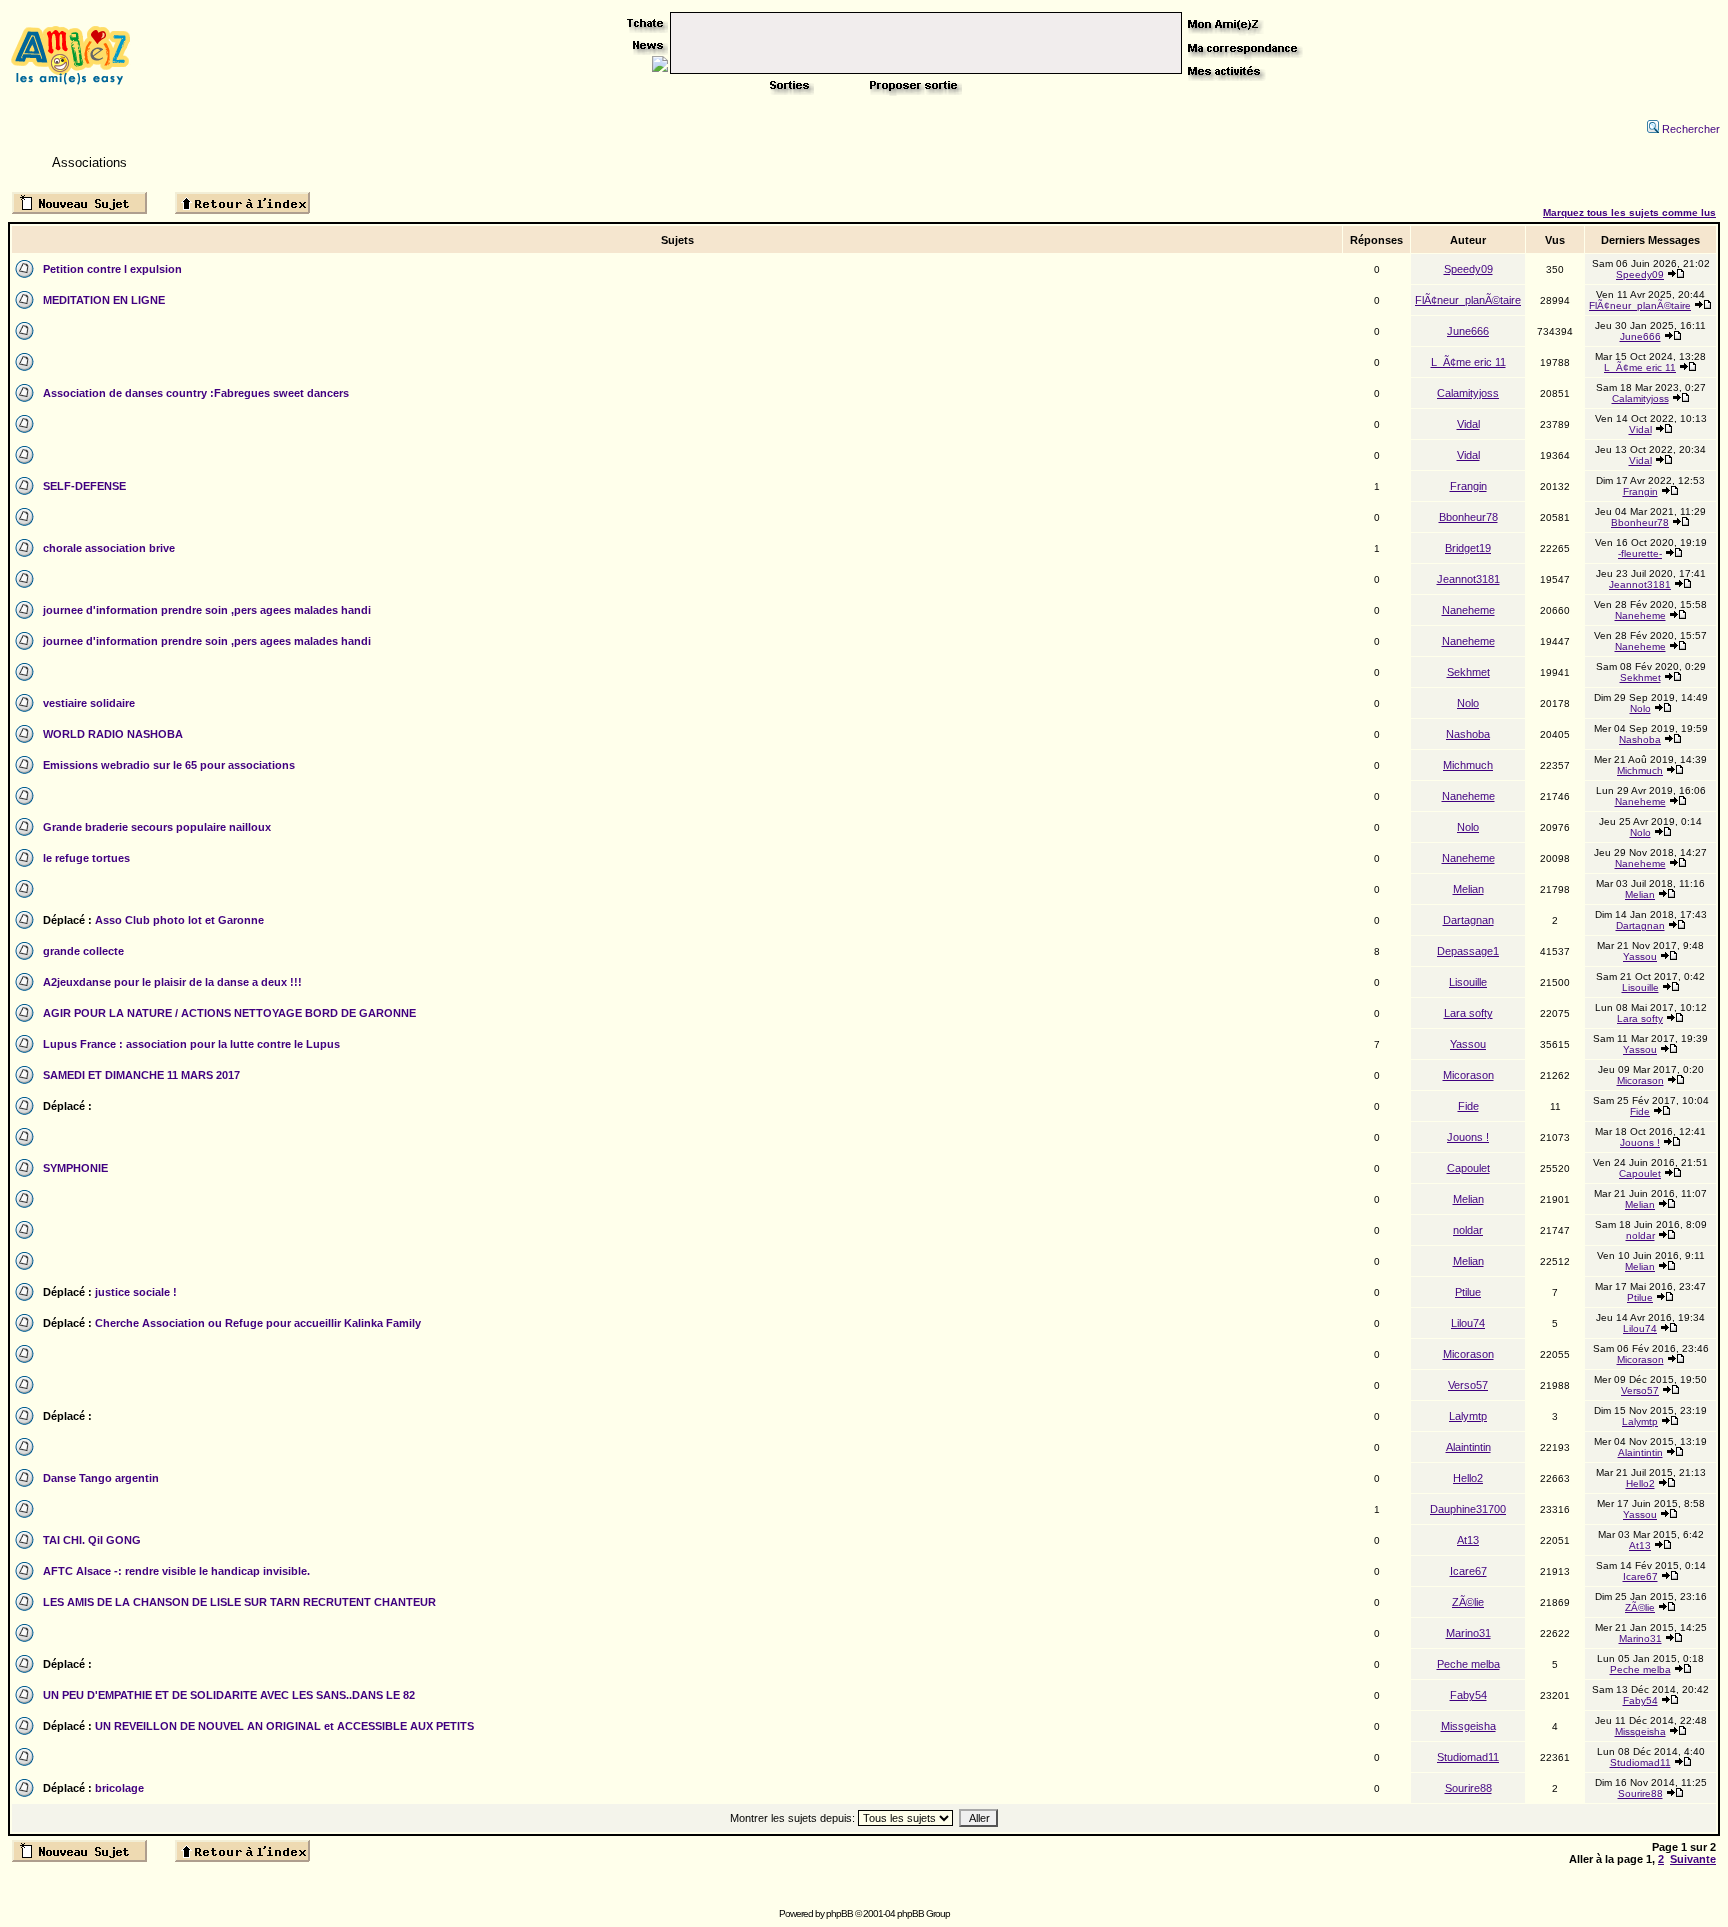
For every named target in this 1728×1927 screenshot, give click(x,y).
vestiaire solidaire (89, 703)
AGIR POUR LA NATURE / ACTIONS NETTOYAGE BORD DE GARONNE (229, 1013)
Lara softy (1468, 1013)
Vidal (1468, 424)
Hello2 (1468, 1478)
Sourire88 (1468, 1788)
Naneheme (1468, 610)
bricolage (119, 1788)
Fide (1468, 1106)
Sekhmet (1468, 672)
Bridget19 (1468, 548)
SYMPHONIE (75, 1168)
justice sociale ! (136, 1292)
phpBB (839, 1913)
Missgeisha (1468, 1726)
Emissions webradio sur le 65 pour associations (169, 765)
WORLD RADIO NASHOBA (113, 734)
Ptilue (1468, 1292)
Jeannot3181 (1468, 579)
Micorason (1468, 1075)
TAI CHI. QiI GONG (92, 1540)
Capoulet (1468, 1168)
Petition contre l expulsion (112, 269)
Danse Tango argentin (101, 1478)
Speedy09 (1468, 269)
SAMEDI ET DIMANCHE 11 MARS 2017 (141, 1075)
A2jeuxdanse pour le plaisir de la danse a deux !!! (172, 982)
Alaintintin (1468, 1447)
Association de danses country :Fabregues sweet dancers (196, 393)
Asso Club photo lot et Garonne (179, 920)
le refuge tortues (86, 858)
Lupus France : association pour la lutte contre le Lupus (191, 1044)
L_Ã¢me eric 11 (1468, 362)
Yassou (1640, 956)
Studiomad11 (1468, 1757)
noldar (1468, 1230)
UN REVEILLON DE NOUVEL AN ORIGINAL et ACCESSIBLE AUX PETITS (284, 1726)
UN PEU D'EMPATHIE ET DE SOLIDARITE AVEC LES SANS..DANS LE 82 (229, 1695)
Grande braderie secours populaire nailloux (157, 827)
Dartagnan (1468, 920)
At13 (1468, 1540)
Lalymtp (1468, 1416)
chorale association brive (109, 548)
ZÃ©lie (1468, 1602)
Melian (1468, 889)
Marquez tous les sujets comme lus (1629, 212)
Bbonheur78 (1468, 517)
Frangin (1468, 486)
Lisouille (1468, 982)
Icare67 (1468, 1571)
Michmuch (1468, 765)
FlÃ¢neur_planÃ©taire (1468, 300)
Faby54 (1468, 1695)
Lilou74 (1468, 1323)
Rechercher (1691, 129)
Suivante (1693, 1859)
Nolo (1468, 703)
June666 (1468, 331)
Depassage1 (1468, 951)
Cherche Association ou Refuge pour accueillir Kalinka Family (258, 1323)
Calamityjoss (1468, 393)
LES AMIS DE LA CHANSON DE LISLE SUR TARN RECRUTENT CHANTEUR (239, 1602)
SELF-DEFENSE (84, 486)
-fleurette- (1640, 553)
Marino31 (1468, 1633)
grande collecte (83, 951)
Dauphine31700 (1468, 1509)
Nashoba (1468, 734)
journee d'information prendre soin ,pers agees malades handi (207, 610)
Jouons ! (1468, 1137)
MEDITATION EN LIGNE (104, 300)
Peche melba (1468, 1664)
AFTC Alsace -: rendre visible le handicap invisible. (176, 1571)
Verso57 (1468, 1385)
